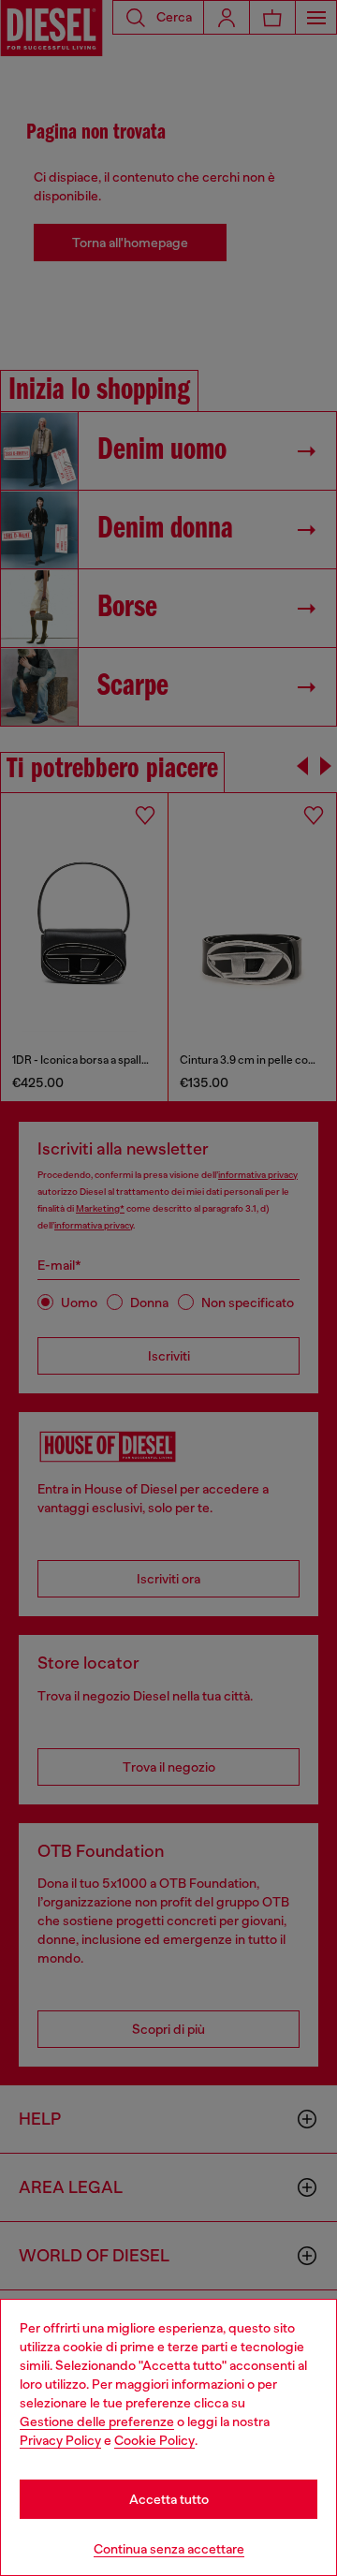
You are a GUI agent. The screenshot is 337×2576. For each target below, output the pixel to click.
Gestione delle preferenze (97, 2421)
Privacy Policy (60, 2440)
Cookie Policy (154, 2440)
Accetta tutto (169, 2499)
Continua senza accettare (169, 2549)
